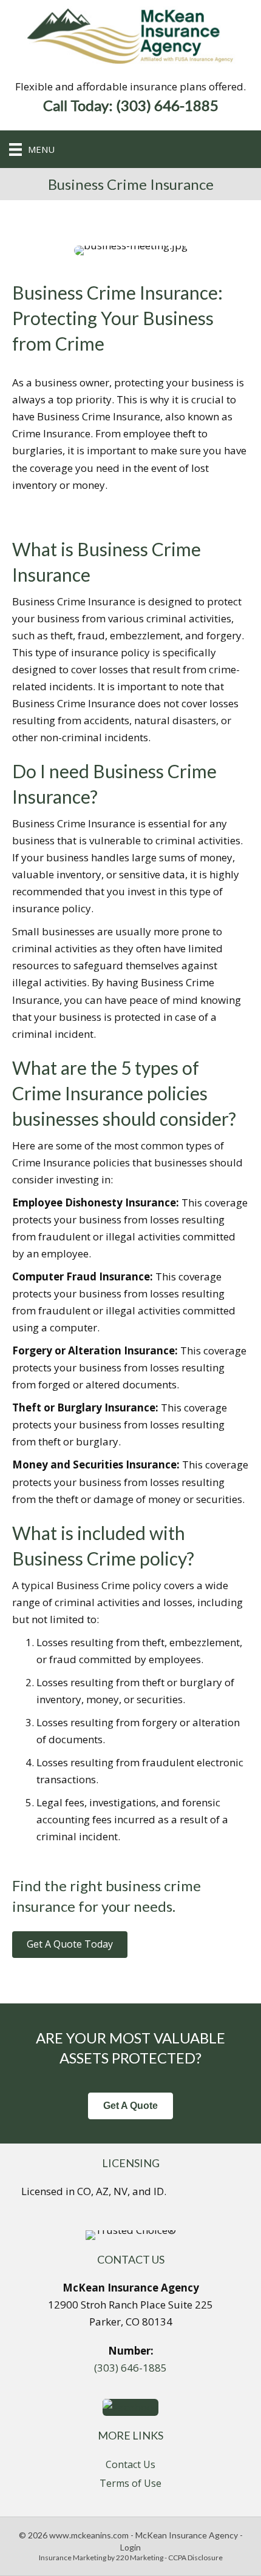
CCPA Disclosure (195, 2558)
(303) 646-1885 (130, 2368)
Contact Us (130, 2464)
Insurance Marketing (73, 2558)
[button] (70, 1944)
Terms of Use (130, 2483)
